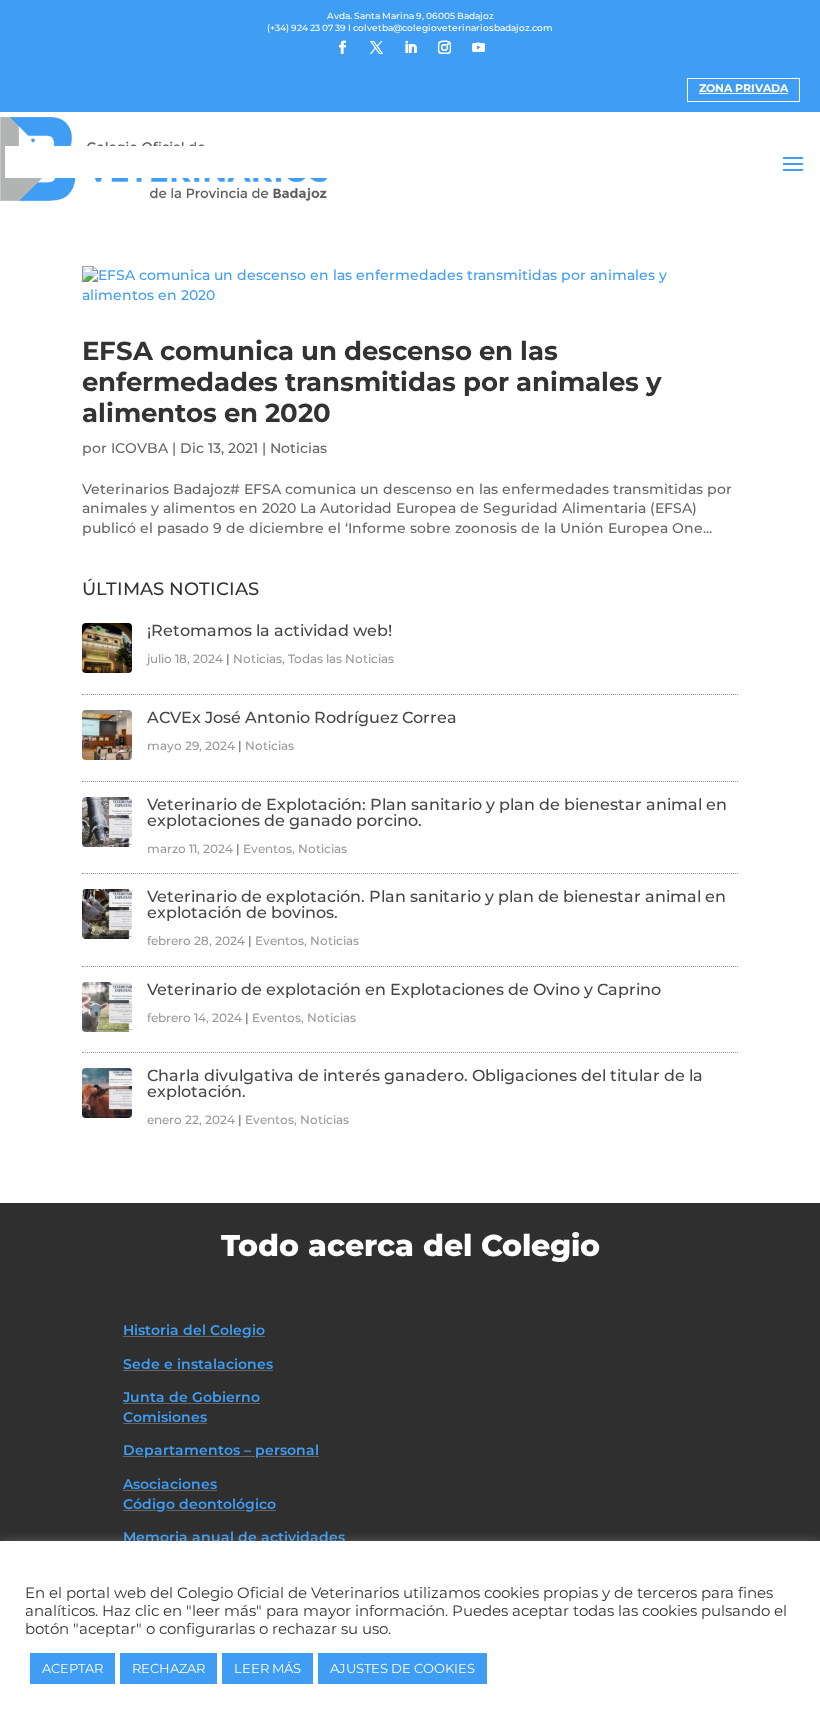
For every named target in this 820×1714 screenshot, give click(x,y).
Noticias (298, 448)
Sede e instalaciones (198, 1364)
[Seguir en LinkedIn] (410, 48)
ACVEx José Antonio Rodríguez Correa (302, 717)
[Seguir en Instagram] (444, 48)
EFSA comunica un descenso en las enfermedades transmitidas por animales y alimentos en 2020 (372, 382)
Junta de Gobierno (191, 1397)
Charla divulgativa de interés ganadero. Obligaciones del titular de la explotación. (425, 1083)
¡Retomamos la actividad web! (269, 630)
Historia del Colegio (194, 1330)
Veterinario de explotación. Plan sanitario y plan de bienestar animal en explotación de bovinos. (436, 904)
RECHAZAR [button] (168, 1668)
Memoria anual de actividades (234, 1537)
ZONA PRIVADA (743, 88)
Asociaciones (170, 1484)
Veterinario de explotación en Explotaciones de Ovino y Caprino (404, 989)
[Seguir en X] (376, 48)
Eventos (267, 848)
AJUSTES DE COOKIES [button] (402, 1668)
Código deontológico (199, 1504)
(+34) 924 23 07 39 (306, 27)
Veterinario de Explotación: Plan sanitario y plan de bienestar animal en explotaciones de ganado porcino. (437, 812)
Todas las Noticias (341, 658)
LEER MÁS (267, 1668)
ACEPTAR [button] (72, 1668)
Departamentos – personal (221, 1450)
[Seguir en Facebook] (342, 48)
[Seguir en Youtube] (478, 48)
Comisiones (165, 1417)
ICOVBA (139, 448)
